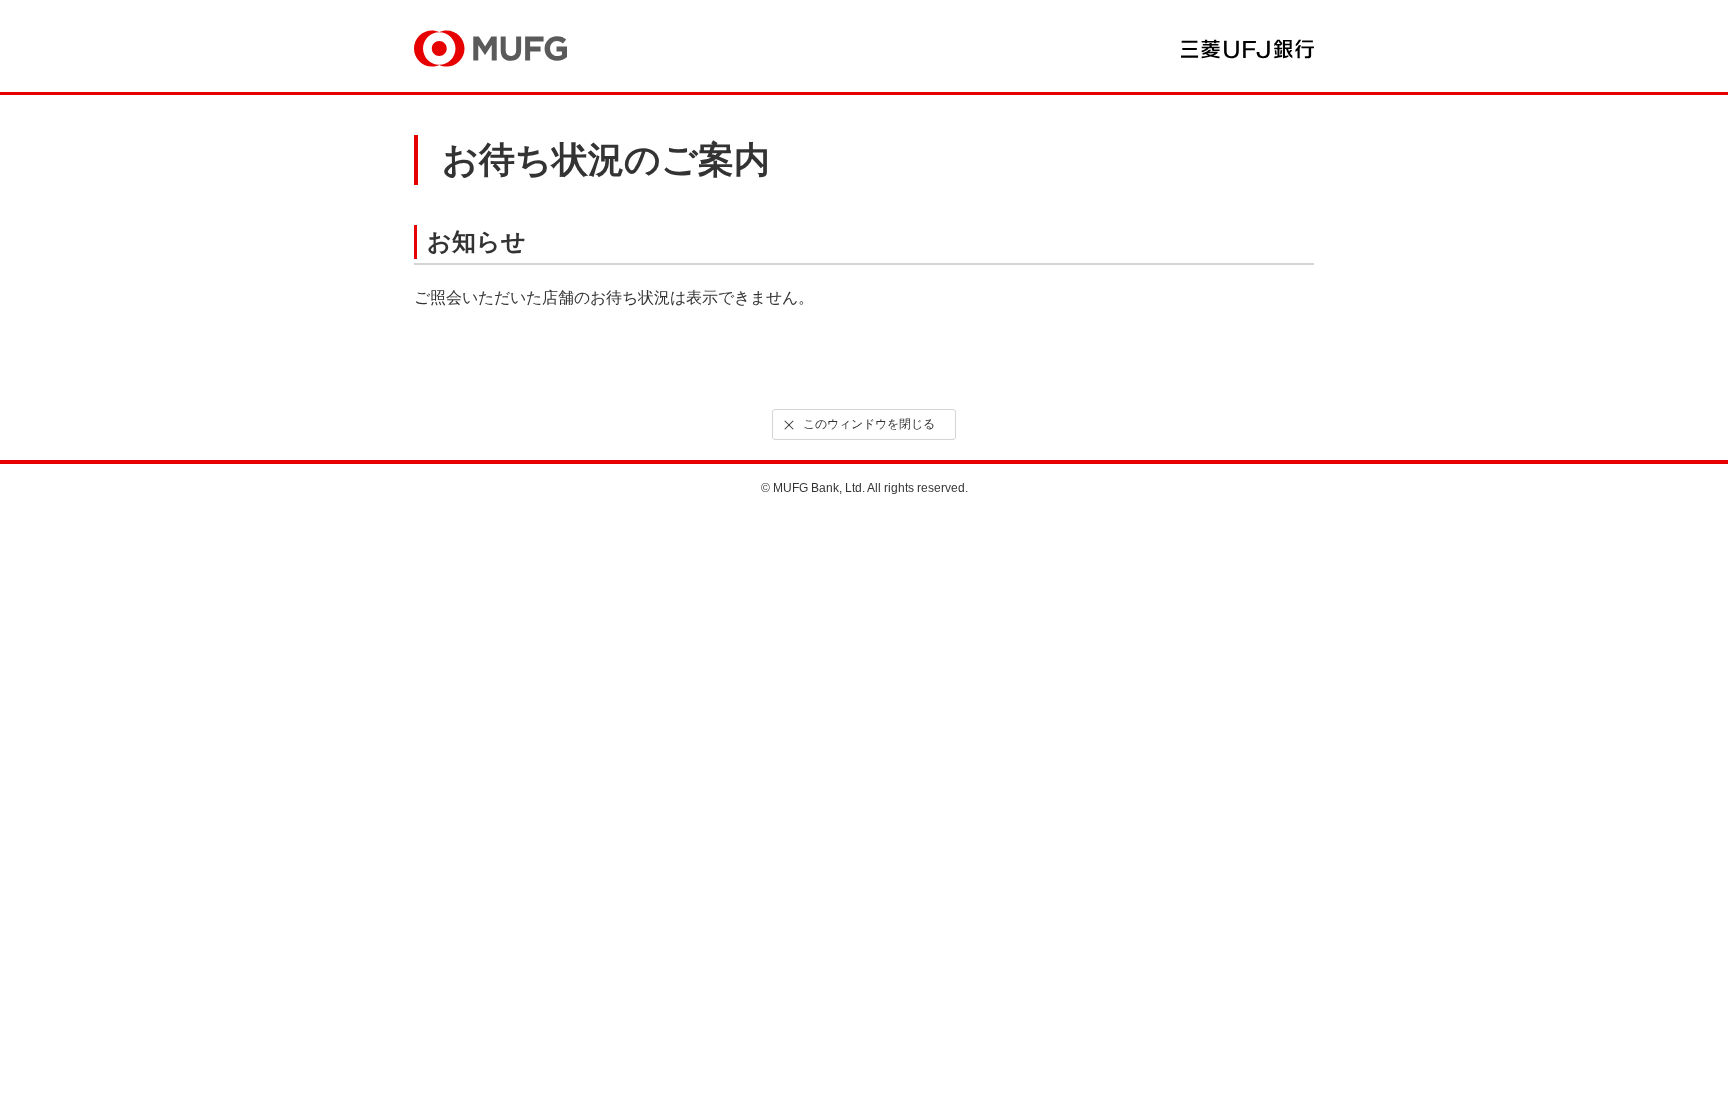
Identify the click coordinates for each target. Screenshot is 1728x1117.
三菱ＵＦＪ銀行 (1247, 49)
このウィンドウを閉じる (869, 424)
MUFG (490, 48)
